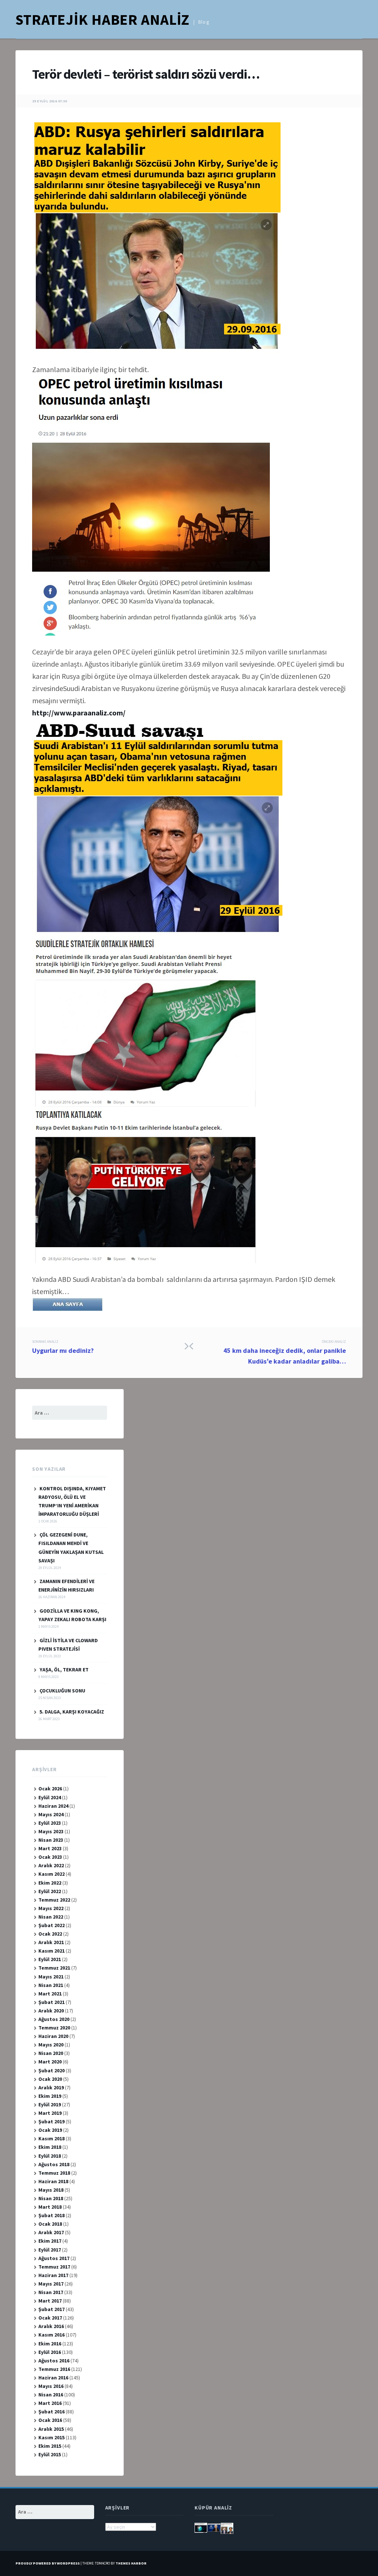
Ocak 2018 (50, 2224)
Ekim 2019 (50, 2096)
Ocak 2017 (50, 2318)
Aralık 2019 (51, 2087)
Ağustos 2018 (54, 2164)
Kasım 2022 (51, 1874)
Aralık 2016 (51, 2326)
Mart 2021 (50, 1994)
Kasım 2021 (51, 1951)
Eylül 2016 (50, 2352)
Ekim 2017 (50, 2241)
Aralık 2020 (51, 2011)
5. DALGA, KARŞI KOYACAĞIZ (72, 1712)
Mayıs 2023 (51, 1831)
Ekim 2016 (50, 2344)
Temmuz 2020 (54, 2028)
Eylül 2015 (50, 2454)
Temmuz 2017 (54, 2267)
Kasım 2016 (51, 2335)
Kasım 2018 (51, 2138)
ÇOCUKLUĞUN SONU (62, 1691)
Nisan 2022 (51, 1917)
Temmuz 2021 (54, 1968)
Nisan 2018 (51, 2198)
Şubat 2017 (51, 2309)
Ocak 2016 (50, 2420)
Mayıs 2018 (51, 2190)
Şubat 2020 (51, 2070)
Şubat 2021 (51, 2002)
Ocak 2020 (50, 2079)
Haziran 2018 (53, 2181)
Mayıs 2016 (51, 2386)
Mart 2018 (50, 2207)
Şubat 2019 (51, 2121)
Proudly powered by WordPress (48, 2563)
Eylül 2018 (50, 2156)
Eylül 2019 (50, 2104)
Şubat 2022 (51, 1925)
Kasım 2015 (51, 2437)
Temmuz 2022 (54, 1900)
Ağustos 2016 (54, 2361)
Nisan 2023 (51, 1840)
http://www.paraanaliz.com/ (79, 713)
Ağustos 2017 (54, 2258)
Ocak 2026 (50, 1789)
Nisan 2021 (51, 1985)
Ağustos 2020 (54, 2019)
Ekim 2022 (50, 1883)
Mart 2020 (50, 2062)
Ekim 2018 (50, 2147)
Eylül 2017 (50, 2250)
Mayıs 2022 (51, 1908)
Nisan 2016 (51, 2395)
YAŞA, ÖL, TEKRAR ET (64, 1670)
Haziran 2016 (53, 2378)
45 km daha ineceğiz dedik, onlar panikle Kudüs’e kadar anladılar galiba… (285, 1352)
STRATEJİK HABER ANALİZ (102, 20)
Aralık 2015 (51, 2429)
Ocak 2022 (50, 1934)
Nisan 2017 (51, 2292)
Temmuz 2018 (54, 2173)
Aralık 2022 (51, 1865)
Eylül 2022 (50, 1891)
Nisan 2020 (51, 2053)
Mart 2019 (50, 2113)
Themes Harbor (131, 2563)
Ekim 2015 (50, 2446)
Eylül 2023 (50, 1823)
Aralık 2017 (51, 2232)
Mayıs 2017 (51, 2284)
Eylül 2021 (50, 1959)
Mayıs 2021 (51, 1977)
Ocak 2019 (50, 2130)
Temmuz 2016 (54, 2369)
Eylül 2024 (50, 1797)
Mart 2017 (50, 2301)
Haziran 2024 (53, 1806)
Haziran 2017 (53, 2275)
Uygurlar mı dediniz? (63, 1347)
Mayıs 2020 (51, 2045)
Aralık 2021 (51, 1942)
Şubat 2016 (51, 2412)
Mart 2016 (50, 2403)
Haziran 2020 (53, 2036)
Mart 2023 (50, 1848)
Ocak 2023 (50, 1857)
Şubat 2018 (51, 2215)
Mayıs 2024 (51, 1814)
